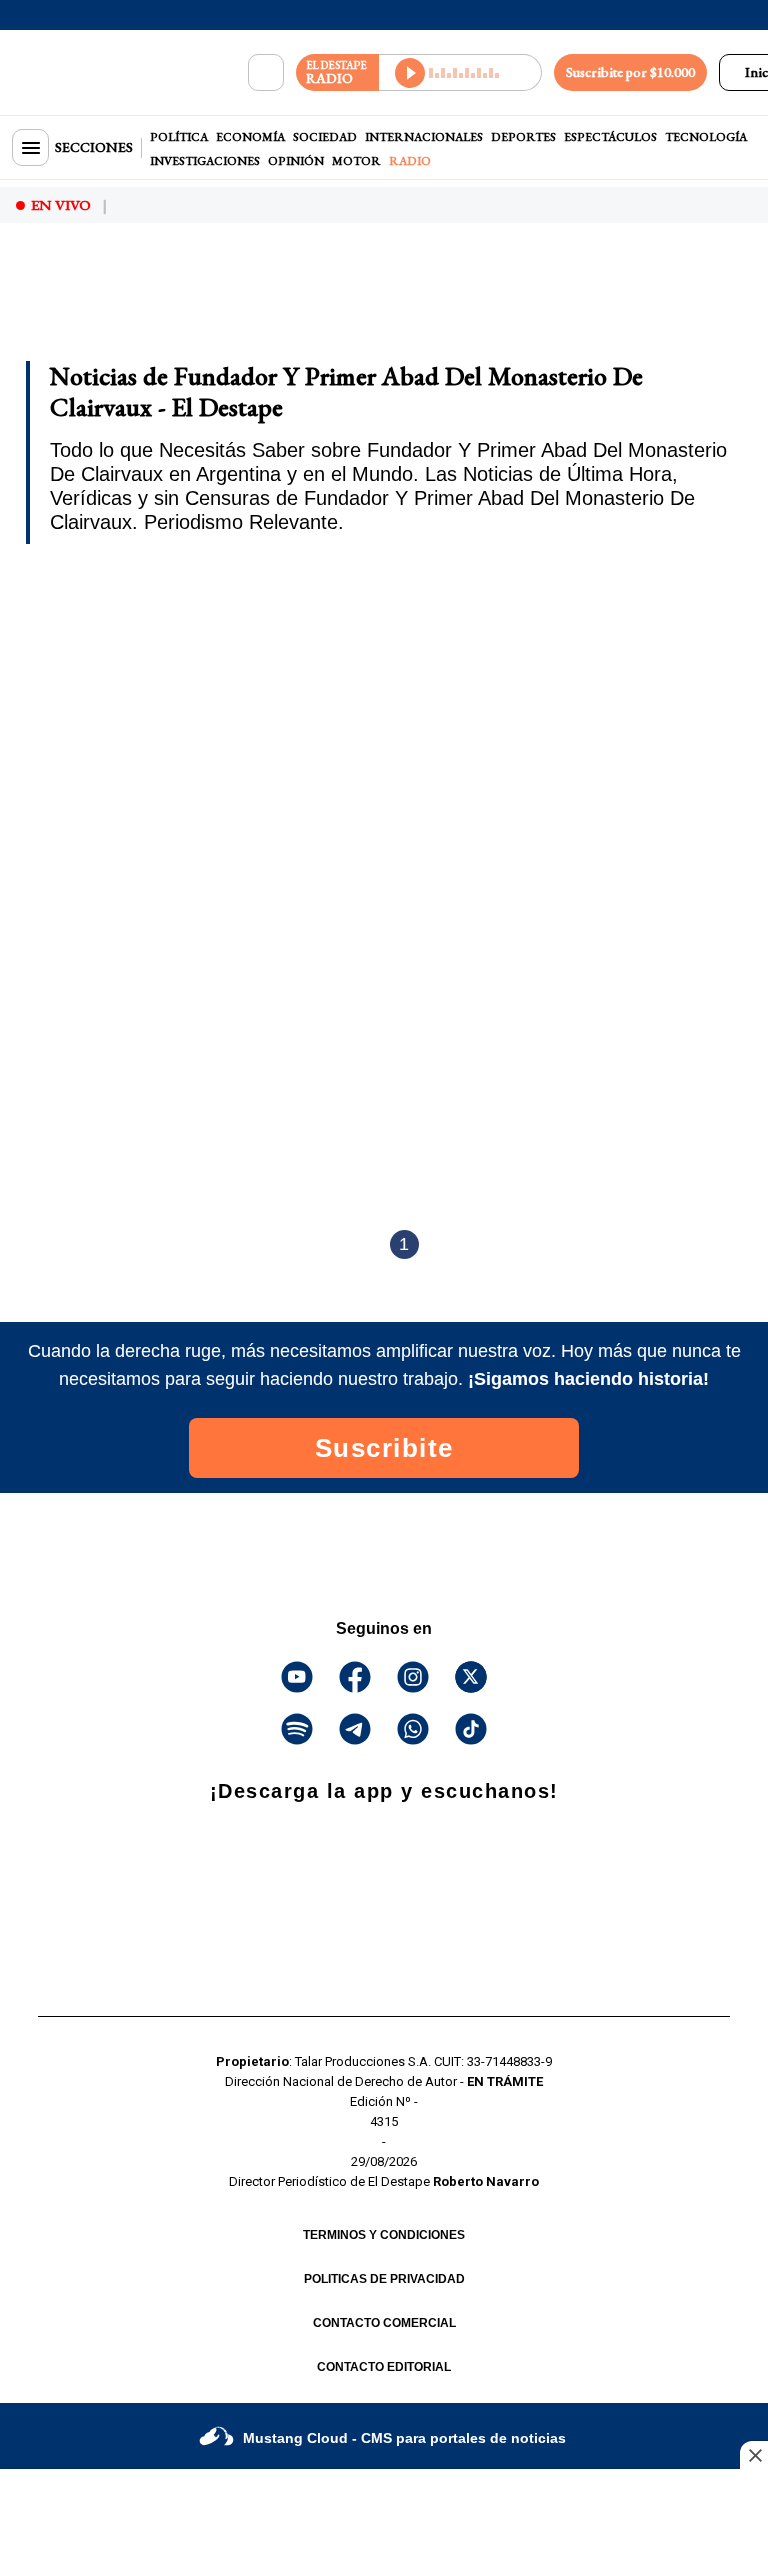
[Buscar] (266, 73)
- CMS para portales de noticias (404, 2438)
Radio (410, 161)
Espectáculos (610, 137)
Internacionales (424, 137)
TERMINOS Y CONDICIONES (384, 2235)
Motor (356, 161)
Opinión (296, 161)
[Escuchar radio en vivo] (460, 72)
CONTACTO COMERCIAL (384, 2323)
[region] (175, 293)
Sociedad (325, 137)
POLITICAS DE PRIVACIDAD (384, 2279)
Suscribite (384, 1448)
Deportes (523, 137)
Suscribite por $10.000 (630, 72)
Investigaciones (205, 161)
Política (179, 137)
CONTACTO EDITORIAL (384, 2367)
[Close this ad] (754, 2455)
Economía (250, 137)
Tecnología (706, 137)
